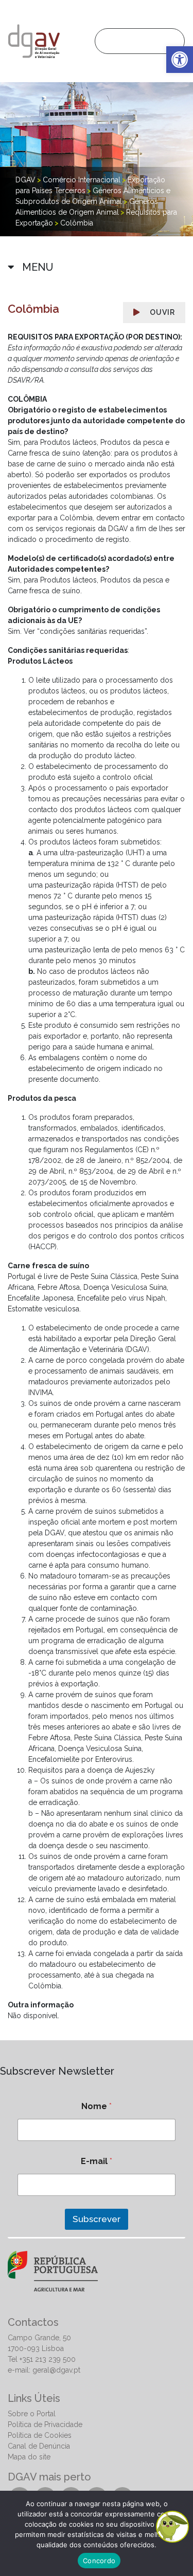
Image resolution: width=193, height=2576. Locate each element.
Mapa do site (29, 2457)
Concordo (99, 2561)
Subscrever (97, 2219)
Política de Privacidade (45, 2424)
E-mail (97, 2161)
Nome (97, 2106)
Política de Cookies (40, 2435)
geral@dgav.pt (56, 2370)
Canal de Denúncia (39, 2446)
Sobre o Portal (32, 2414)
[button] (180, 60)
